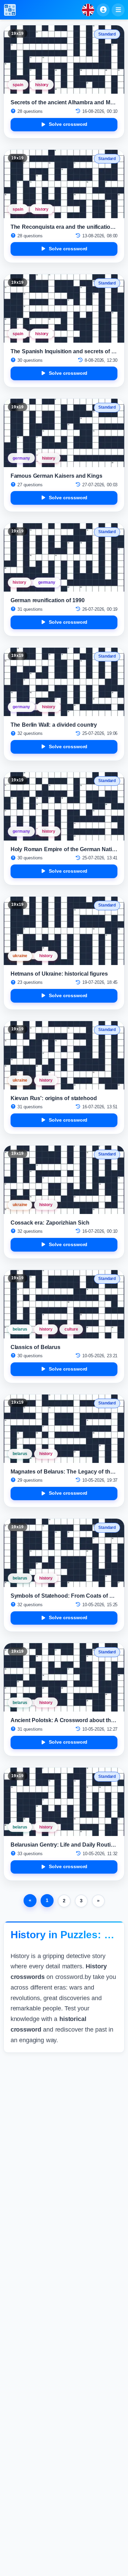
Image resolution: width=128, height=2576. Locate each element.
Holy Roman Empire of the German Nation (65, 849)
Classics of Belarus (36, 1347)
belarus (20, 1329)
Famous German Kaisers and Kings (57, 476)
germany (21, 458)
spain (18, 85)
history (42, 85)
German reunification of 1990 (48, 600)
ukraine (20, 956)
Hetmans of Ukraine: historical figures (59, 974)
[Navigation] (118, 10)
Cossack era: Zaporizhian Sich (50, 1223)
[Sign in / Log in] (103, 10)
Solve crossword (68, 124)
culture (71, 1329)
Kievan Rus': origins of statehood (54, 1098)
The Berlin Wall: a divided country (54, 725)
